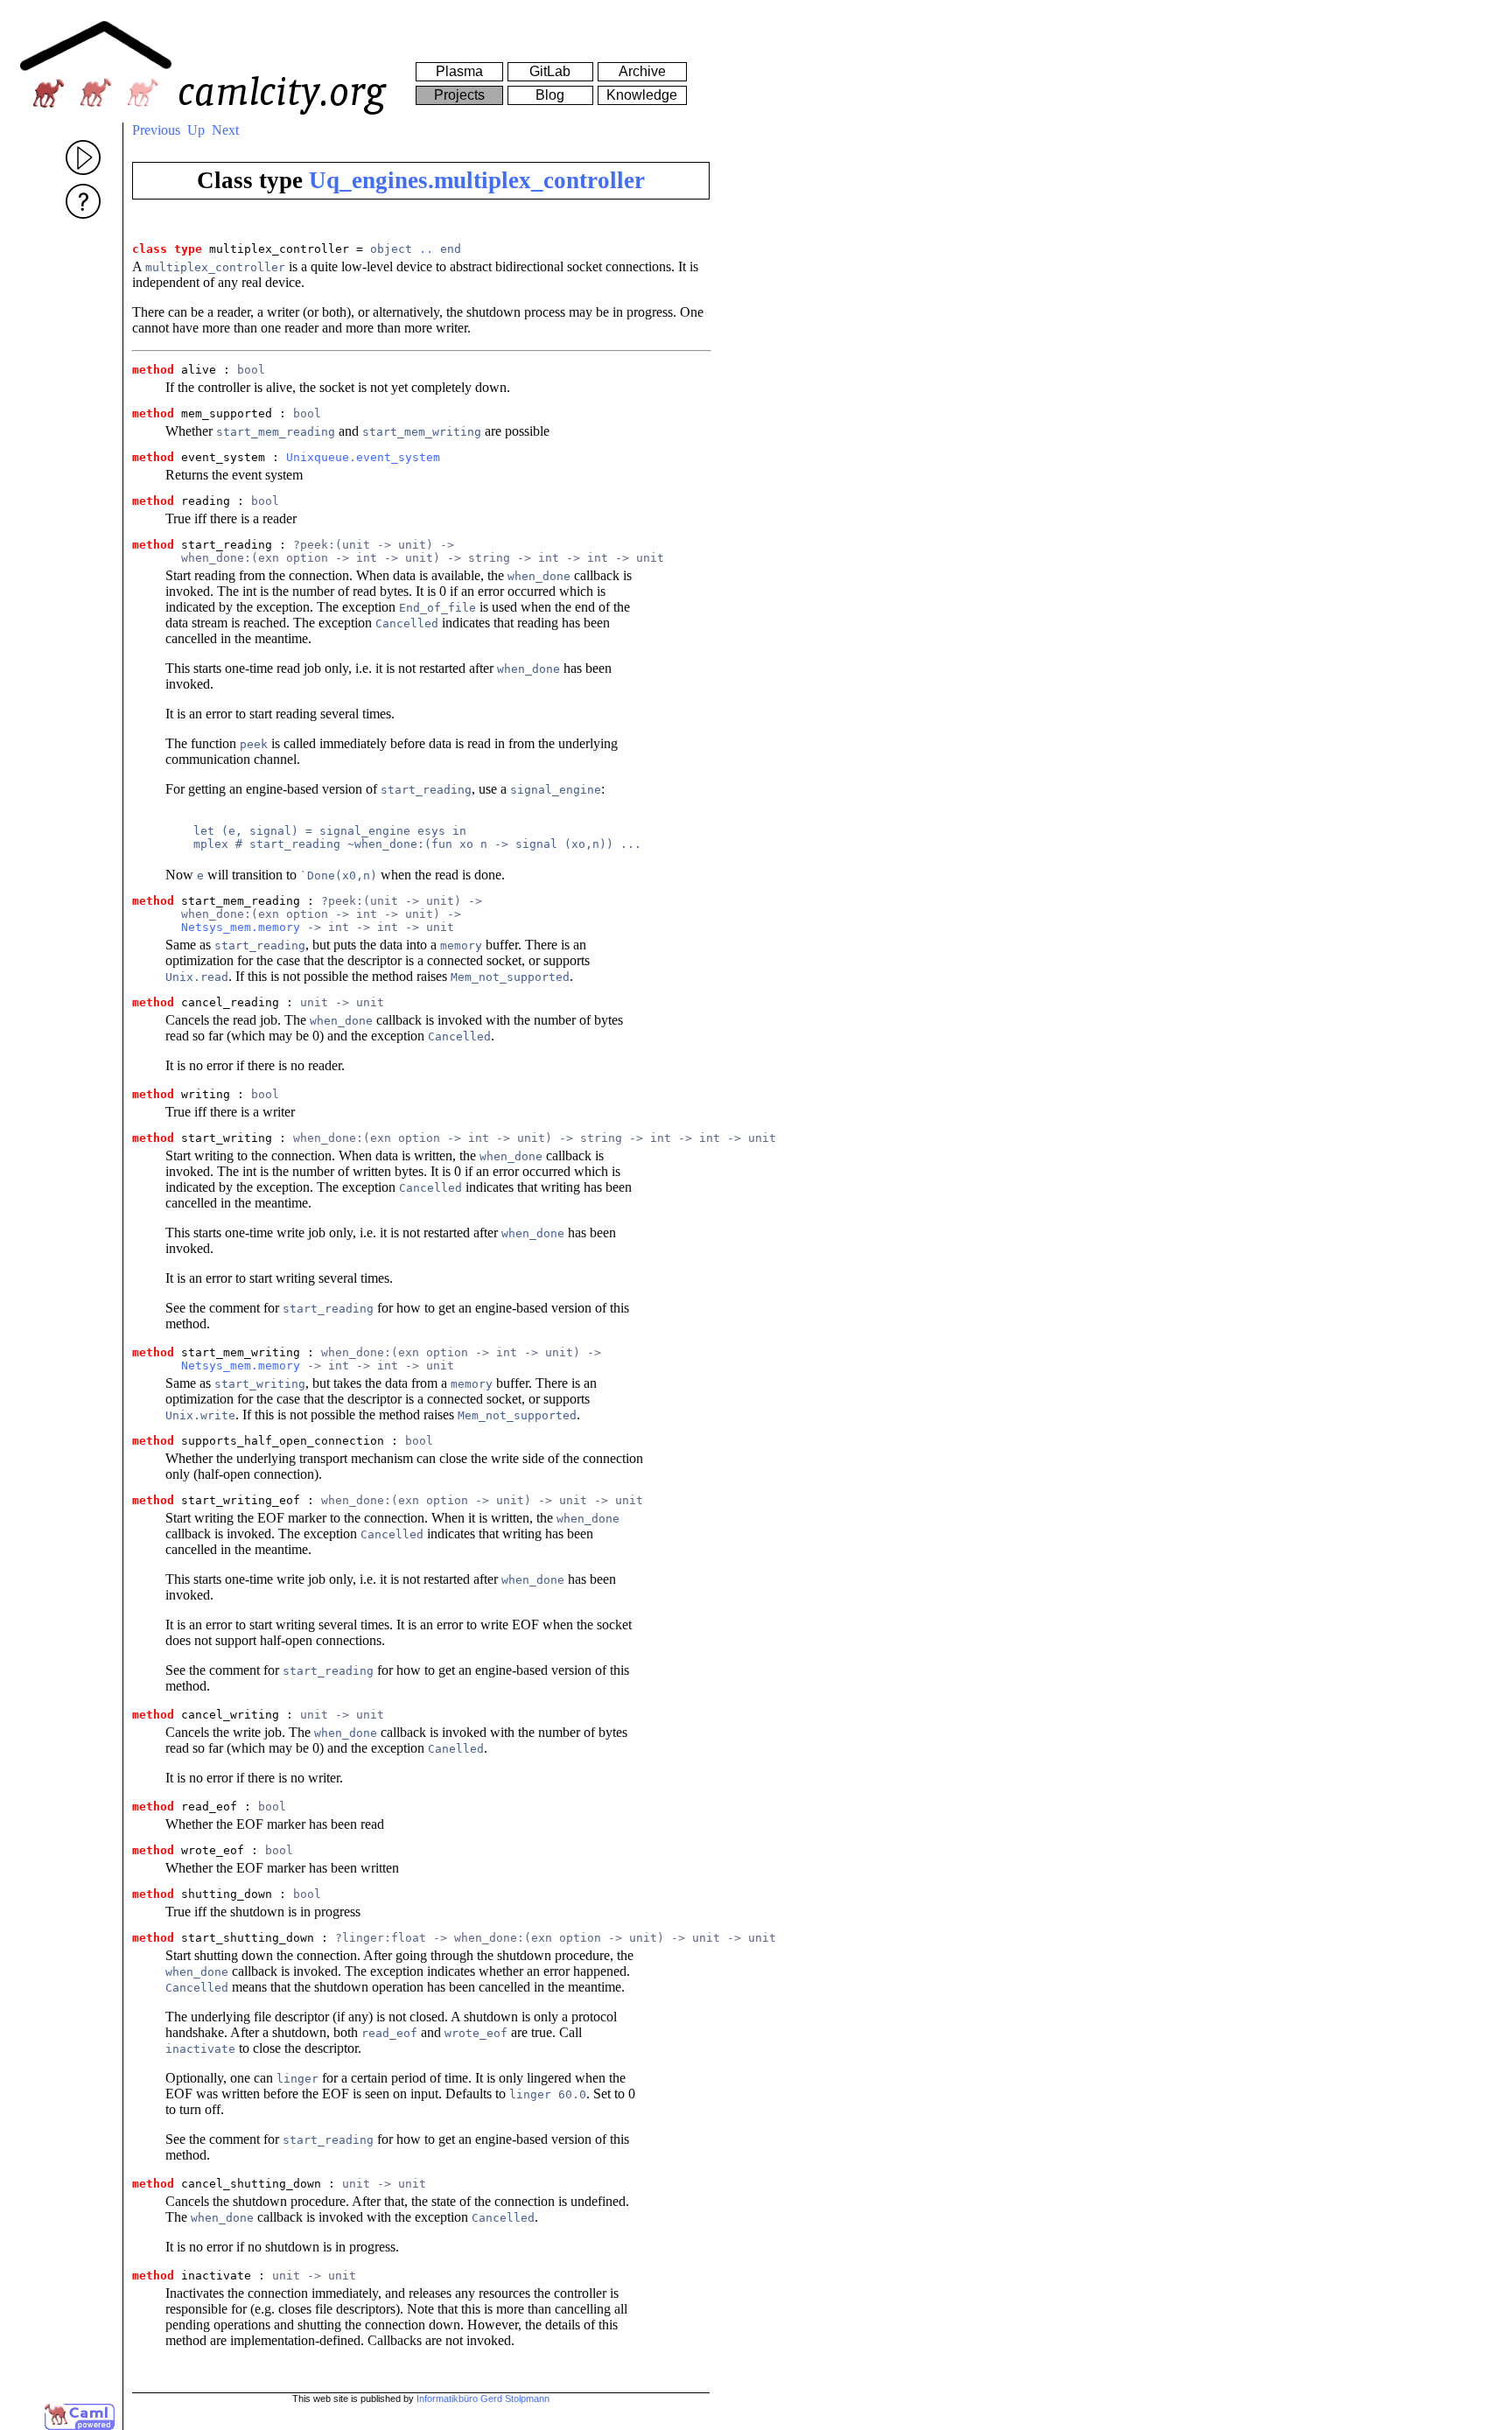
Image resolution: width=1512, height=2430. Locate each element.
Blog (550, 95)
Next (225, 130)
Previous (156, 130)
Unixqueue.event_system (363, 457)
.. (426, 249)
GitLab (550, 71)
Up (196, 130)
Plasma (459, 71)
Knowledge (642, 95)
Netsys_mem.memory (241, 927)
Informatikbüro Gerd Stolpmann (483, 2398)
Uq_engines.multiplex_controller (477, 180)
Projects (459, 95)
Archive (642, 71)
